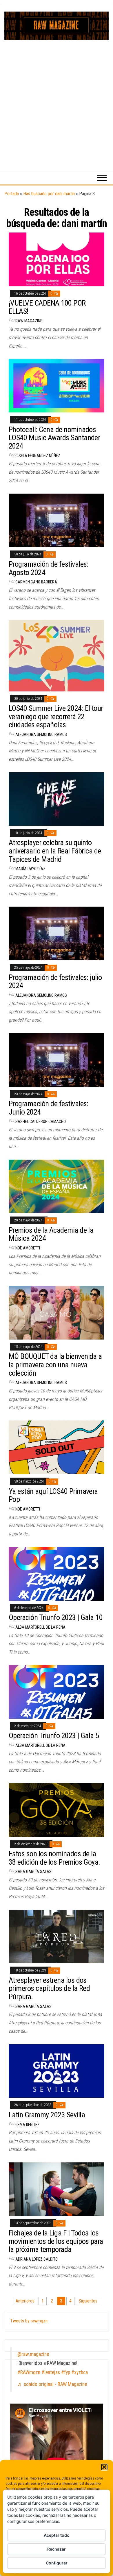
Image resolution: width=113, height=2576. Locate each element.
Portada (12, 194)
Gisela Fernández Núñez (38, 456)
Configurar (57, 2563)
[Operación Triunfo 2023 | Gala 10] (57, 1573)
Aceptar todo (57, 2535)
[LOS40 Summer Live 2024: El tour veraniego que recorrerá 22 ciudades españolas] (57, 655)
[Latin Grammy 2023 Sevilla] (57, 2071)
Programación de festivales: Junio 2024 (49, 1108)
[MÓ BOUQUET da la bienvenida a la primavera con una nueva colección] (57, 1312)
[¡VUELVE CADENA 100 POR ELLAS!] (57, 259)
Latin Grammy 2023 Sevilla (47, 2115)
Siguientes (88, 2301)
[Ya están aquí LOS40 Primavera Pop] (57, 1447)
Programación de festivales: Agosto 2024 (49, 568)
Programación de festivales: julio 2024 (55, 982)
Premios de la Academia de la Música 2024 (51, 1234)
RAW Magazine (29, 321)
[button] (104, 2467)
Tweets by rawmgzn (29, 2321)
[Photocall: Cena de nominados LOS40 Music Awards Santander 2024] (57, 385)
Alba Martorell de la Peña (40, 1627)
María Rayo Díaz (30, 869)
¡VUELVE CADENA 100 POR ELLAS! (47, 307)
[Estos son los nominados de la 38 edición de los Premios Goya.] (57, 1810)
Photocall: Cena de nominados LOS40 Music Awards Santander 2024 (54, 438)
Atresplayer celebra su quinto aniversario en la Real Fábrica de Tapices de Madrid (55, 851)
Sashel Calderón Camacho (41, 1121)
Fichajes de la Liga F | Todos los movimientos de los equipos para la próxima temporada (56, 2241)
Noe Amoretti (28, 1248)
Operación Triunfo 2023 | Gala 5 (54, 1736)
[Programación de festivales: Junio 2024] (57, 1060)
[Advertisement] (57, 99)
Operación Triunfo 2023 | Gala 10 (56, 1617)
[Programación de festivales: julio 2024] (57, 933)
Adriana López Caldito (37, 2259)
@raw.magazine (33, 2354)
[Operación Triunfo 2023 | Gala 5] (57, 1691)
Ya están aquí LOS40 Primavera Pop (53, 1495)
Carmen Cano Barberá (36, 582)
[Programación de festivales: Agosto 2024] (57, 520)
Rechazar (57, 2549)
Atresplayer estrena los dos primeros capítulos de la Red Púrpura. (49, 1988)
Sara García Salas (33, 1872)
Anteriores (25, 2301)
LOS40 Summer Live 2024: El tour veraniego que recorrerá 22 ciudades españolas (56, 716)
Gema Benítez (28, 2125)
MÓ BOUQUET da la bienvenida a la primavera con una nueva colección (55, 1365)
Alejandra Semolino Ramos (41, 734)
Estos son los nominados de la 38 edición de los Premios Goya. (54, 1858)
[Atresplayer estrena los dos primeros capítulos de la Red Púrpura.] (57, 1936)
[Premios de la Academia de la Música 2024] (57, 1186)
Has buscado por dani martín (49, 194)
